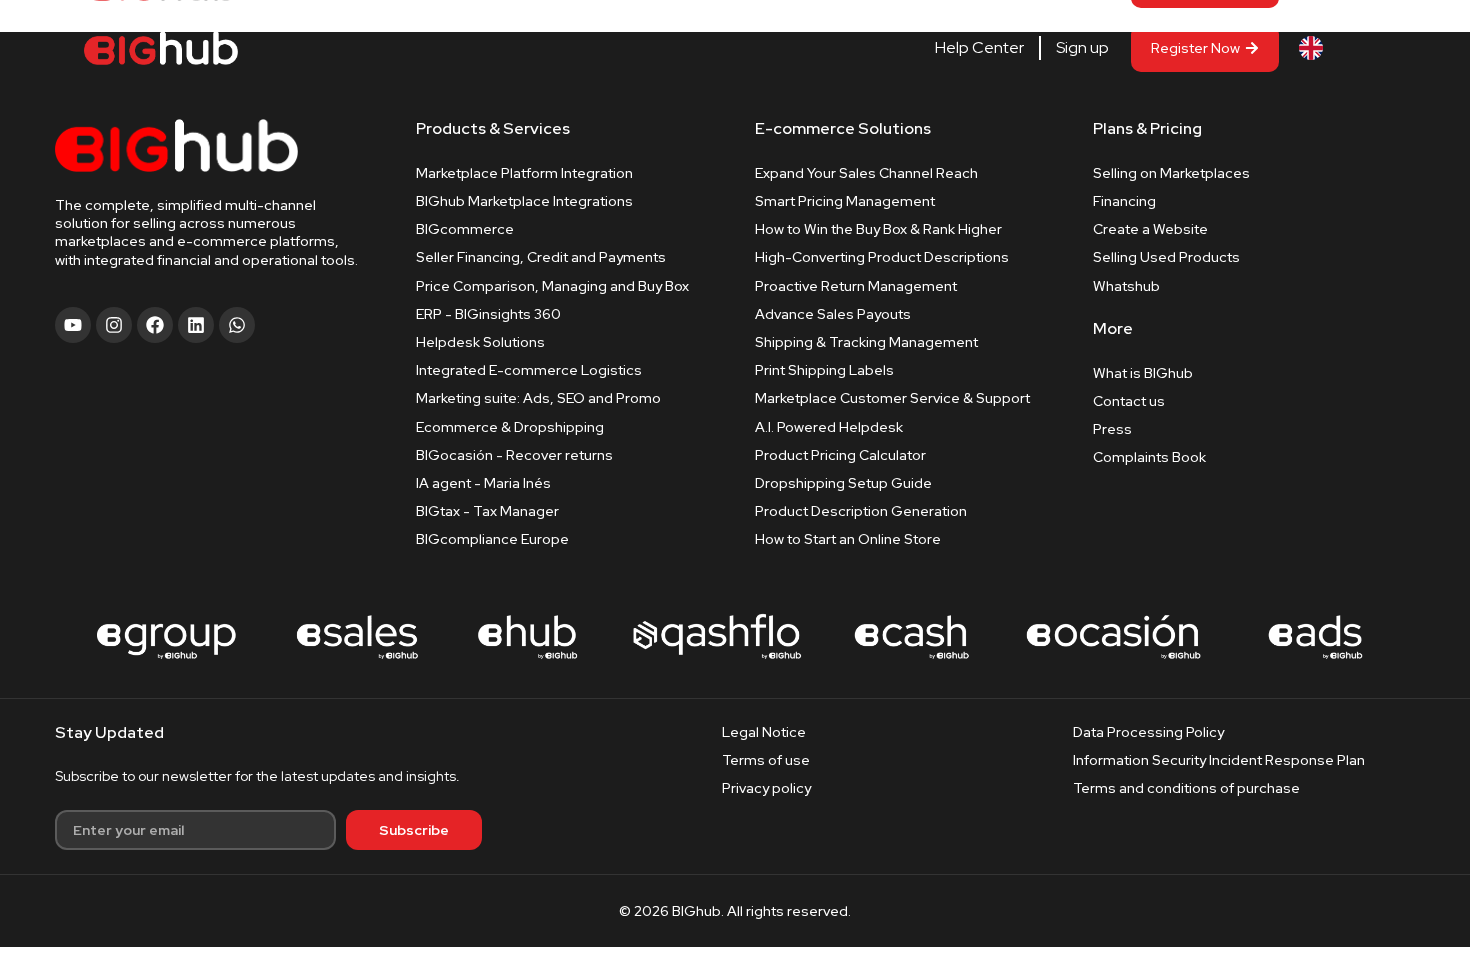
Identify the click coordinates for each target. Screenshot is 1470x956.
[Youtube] (73, 325)
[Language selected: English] (1341, 48)
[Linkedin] (196, 325)
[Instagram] (114, 325)
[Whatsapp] (237, 325)
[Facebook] (155, 325)
